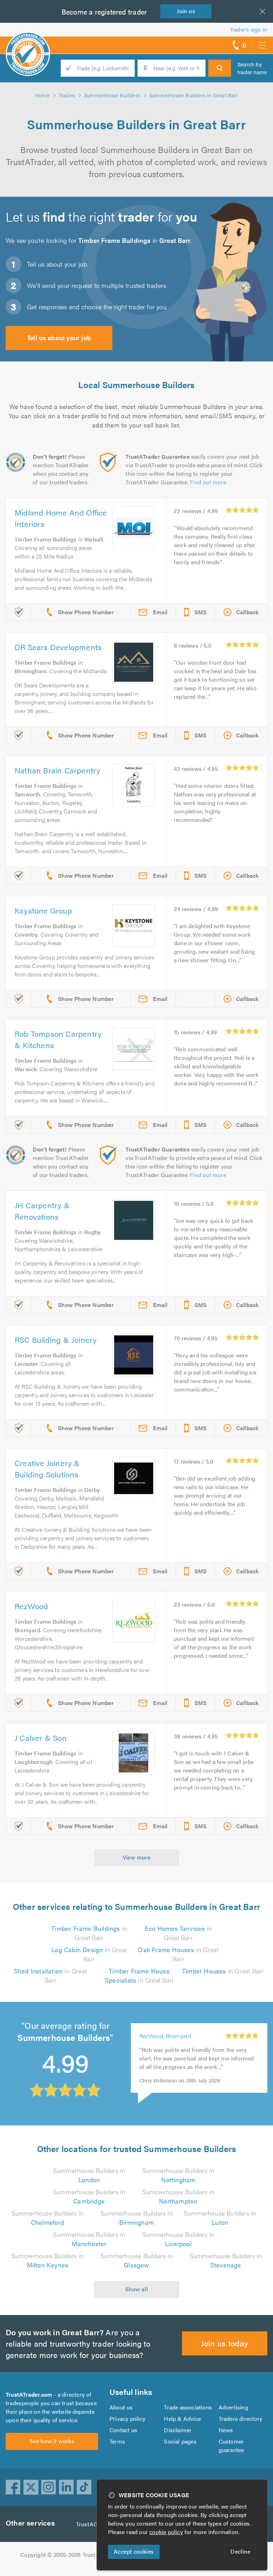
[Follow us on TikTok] (84, 2487)
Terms (117, 2441)
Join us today (224, 2343)
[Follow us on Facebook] (13, 2487)
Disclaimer (178, 2430)
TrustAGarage (94, 2524)
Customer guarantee (231, 2446)
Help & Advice (182, 2419)
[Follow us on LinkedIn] (66, 2487)
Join (186, 11)
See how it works (52, 2441)
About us (121, 2407)
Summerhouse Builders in (89, 2175)
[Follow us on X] (31, 2487)
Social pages (180, 2441)
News (226, 2430)
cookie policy (166, 2532)
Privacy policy (127, 2419)
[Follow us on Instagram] (49, 2487)
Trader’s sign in (249, 29)
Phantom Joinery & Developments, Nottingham (175, 2040)
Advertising (233, 2407)
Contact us (123, 2430)
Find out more (208, 482)
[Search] (220, 68)
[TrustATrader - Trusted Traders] (28, 43)
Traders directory (240, 2419)
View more (137, 1857)
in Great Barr (89, 1933)
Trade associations (188, 2407)
